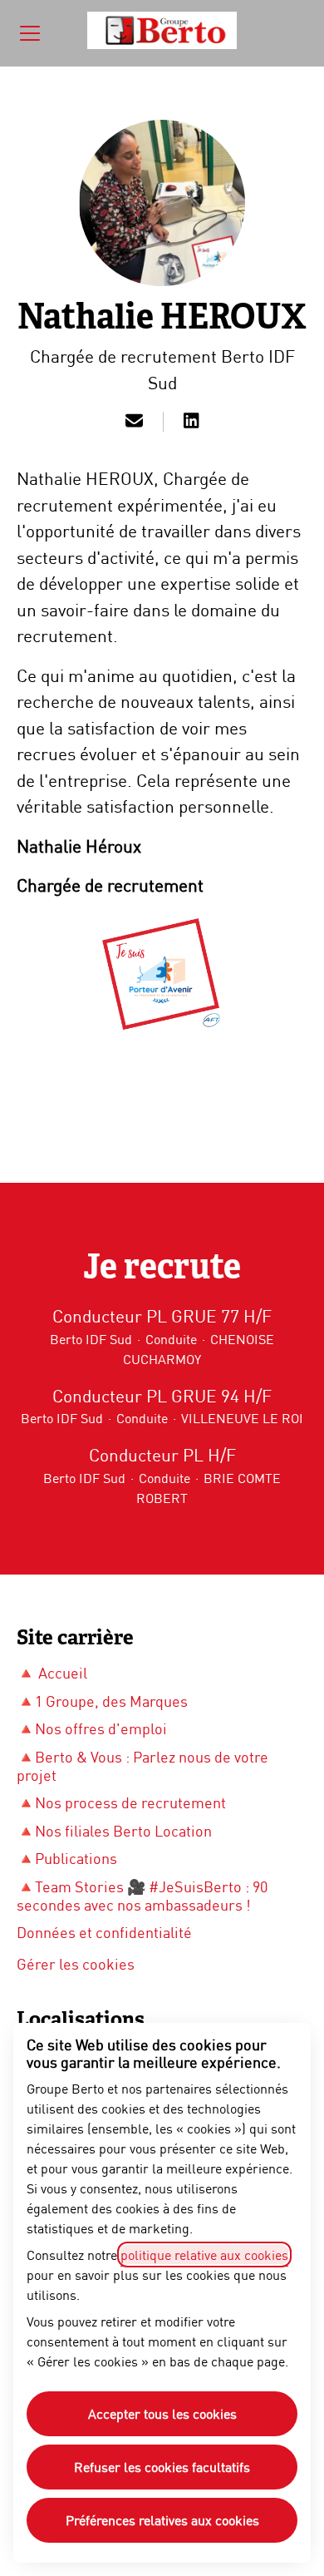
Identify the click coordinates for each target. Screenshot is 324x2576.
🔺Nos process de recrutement (121, 1802)
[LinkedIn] (191, 422)
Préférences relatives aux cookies (162, 2520)
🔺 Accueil (52, 1673)
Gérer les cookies (76, 1964)
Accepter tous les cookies (162, 2413)
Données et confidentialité (104, 1932)
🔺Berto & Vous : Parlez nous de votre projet (142, 1766)
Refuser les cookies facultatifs (162, 2467)
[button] (134, 422)
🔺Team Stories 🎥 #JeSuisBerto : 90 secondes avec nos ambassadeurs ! (142, 1896)
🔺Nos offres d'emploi (92, 1728)
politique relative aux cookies (204, 2255)
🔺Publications (67, 1858)
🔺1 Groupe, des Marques (102, 1701)
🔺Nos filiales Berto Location (114, 1831)
